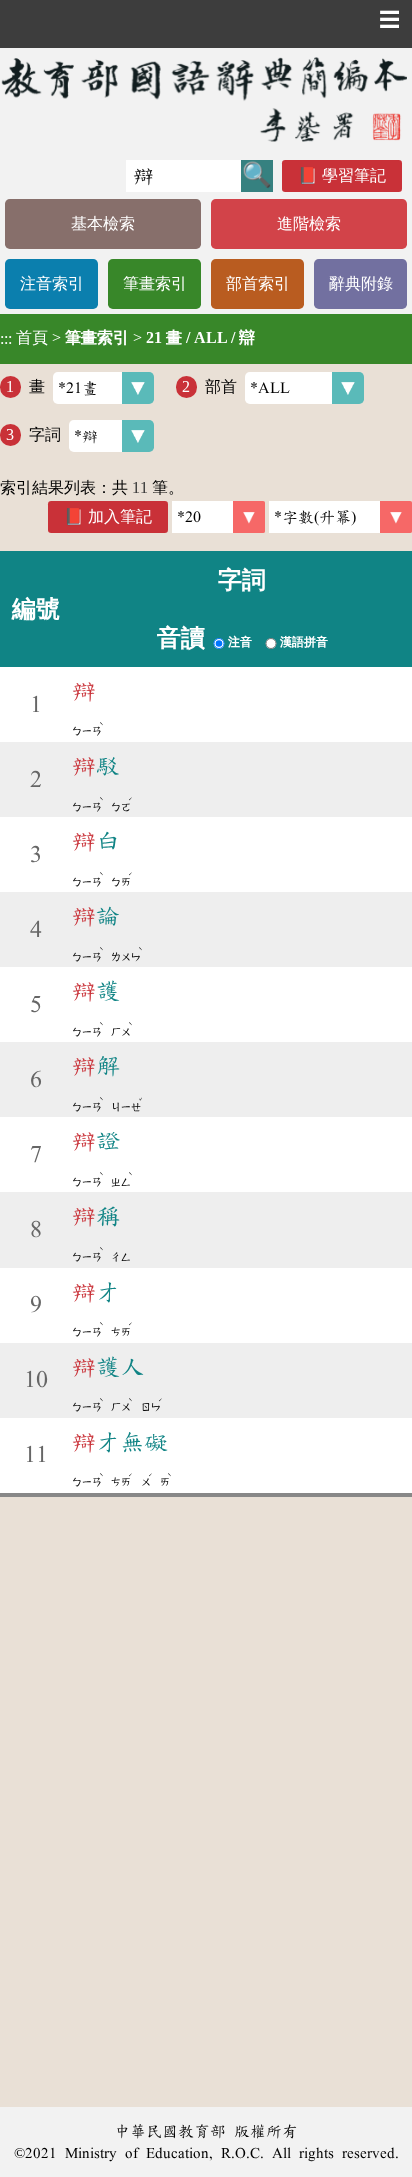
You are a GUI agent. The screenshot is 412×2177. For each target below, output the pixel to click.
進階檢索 (309, 223)
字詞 (45, 434)
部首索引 (258, 283)
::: (6, 338)
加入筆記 (120, 516)
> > (127, 338)
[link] (340, 517)
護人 (108, 1367)
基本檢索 (103, 223)
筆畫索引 (155, 283)
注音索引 (52, 283)
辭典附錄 (361, 283)
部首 (221, 386)
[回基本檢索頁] (206, 99)
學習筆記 (354, 175)
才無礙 (120, 1442)
